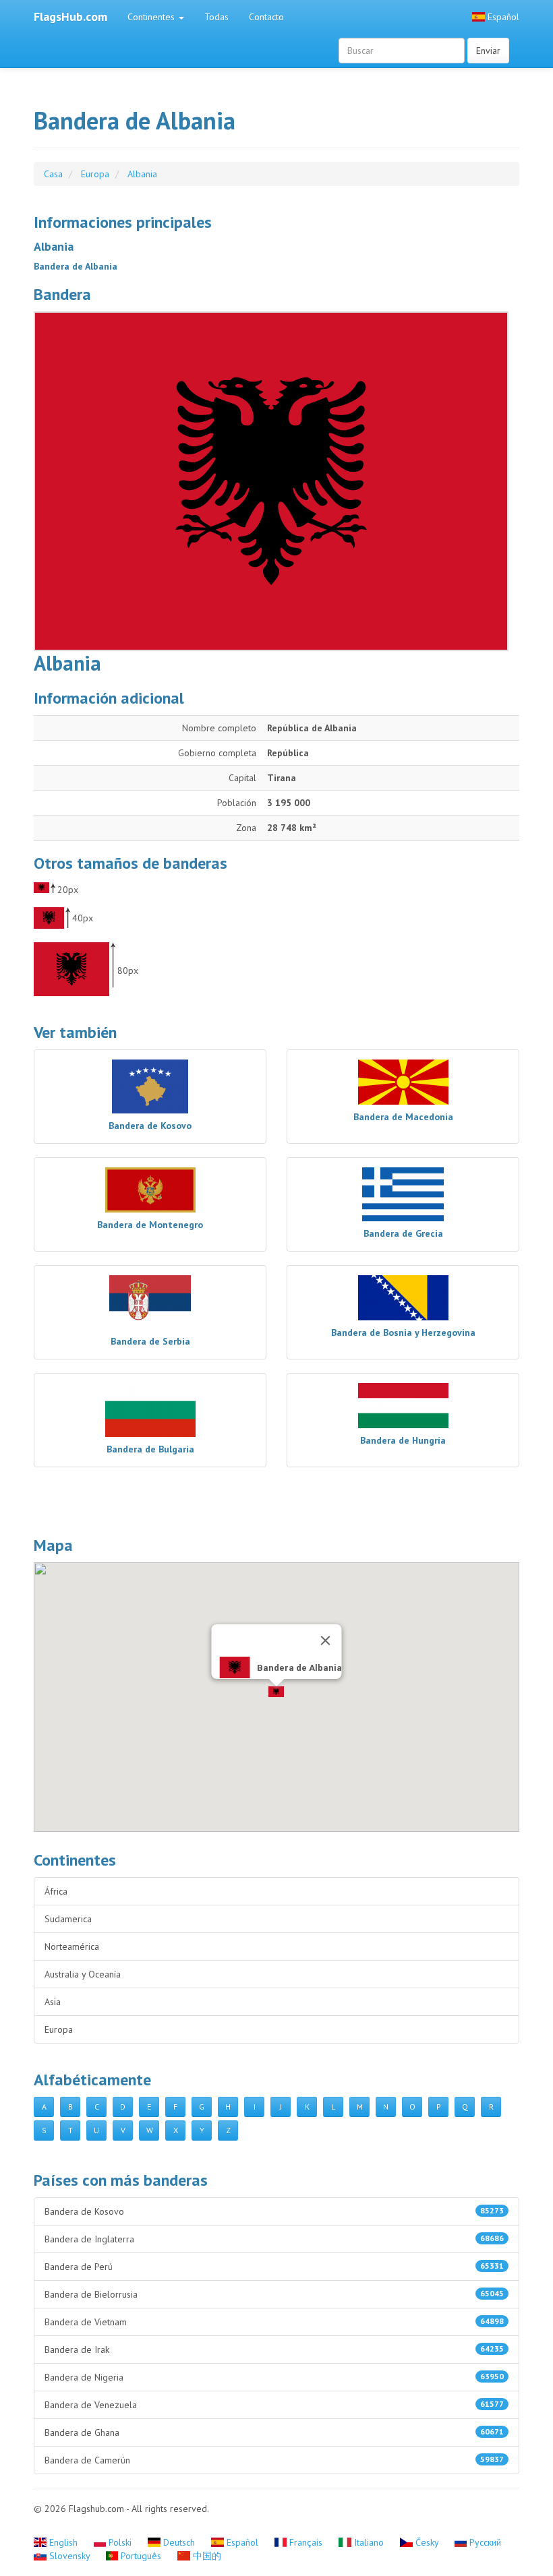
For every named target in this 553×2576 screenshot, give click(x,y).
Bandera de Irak (274, 2350)
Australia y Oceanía (83, 1974)
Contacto (266, 17)
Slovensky (69, 2556)
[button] (276, 1692)
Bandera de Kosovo (274, 2211)
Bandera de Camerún (274, 2460)
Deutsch (179, 2542)
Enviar (488, 51)
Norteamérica (72, 1946)
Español (502, 17)
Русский (484, 2542)
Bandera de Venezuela (274, 2405)
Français (306, 2542)
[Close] (326, 1640)
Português (141, 2556)
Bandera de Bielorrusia (274, 2294)
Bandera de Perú (274, 2267)
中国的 (206, 2556)
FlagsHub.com (70, 17)
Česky (427, 2542)
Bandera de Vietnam (274, 2322)
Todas (216, 17)
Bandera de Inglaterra (274, 2239)
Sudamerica (68, 1919)
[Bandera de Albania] (276, 481)
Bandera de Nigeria (274, 2377)
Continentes (152, 17)
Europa (59, 2029)
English (63, 2542)
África (56, 1891)
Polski (120, 2542)
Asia (53, 2002)
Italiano (369, 2542)
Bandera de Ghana (274, 2432)
